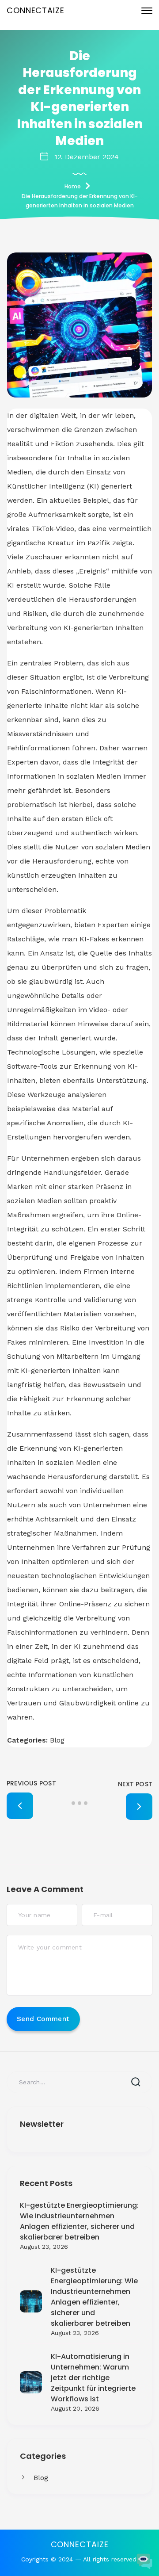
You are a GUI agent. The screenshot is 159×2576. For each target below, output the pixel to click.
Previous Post (31, 1783)
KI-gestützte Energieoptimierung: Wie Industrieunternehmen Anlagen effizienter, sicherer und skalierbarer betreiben (79, 2221)
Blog (41, 2478)
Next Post (135, 1784)
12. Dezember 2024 (87, 157)
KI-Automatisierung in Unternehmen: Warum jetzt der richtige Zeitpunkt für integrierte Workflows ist (93, 2378)
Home (73, 186)
